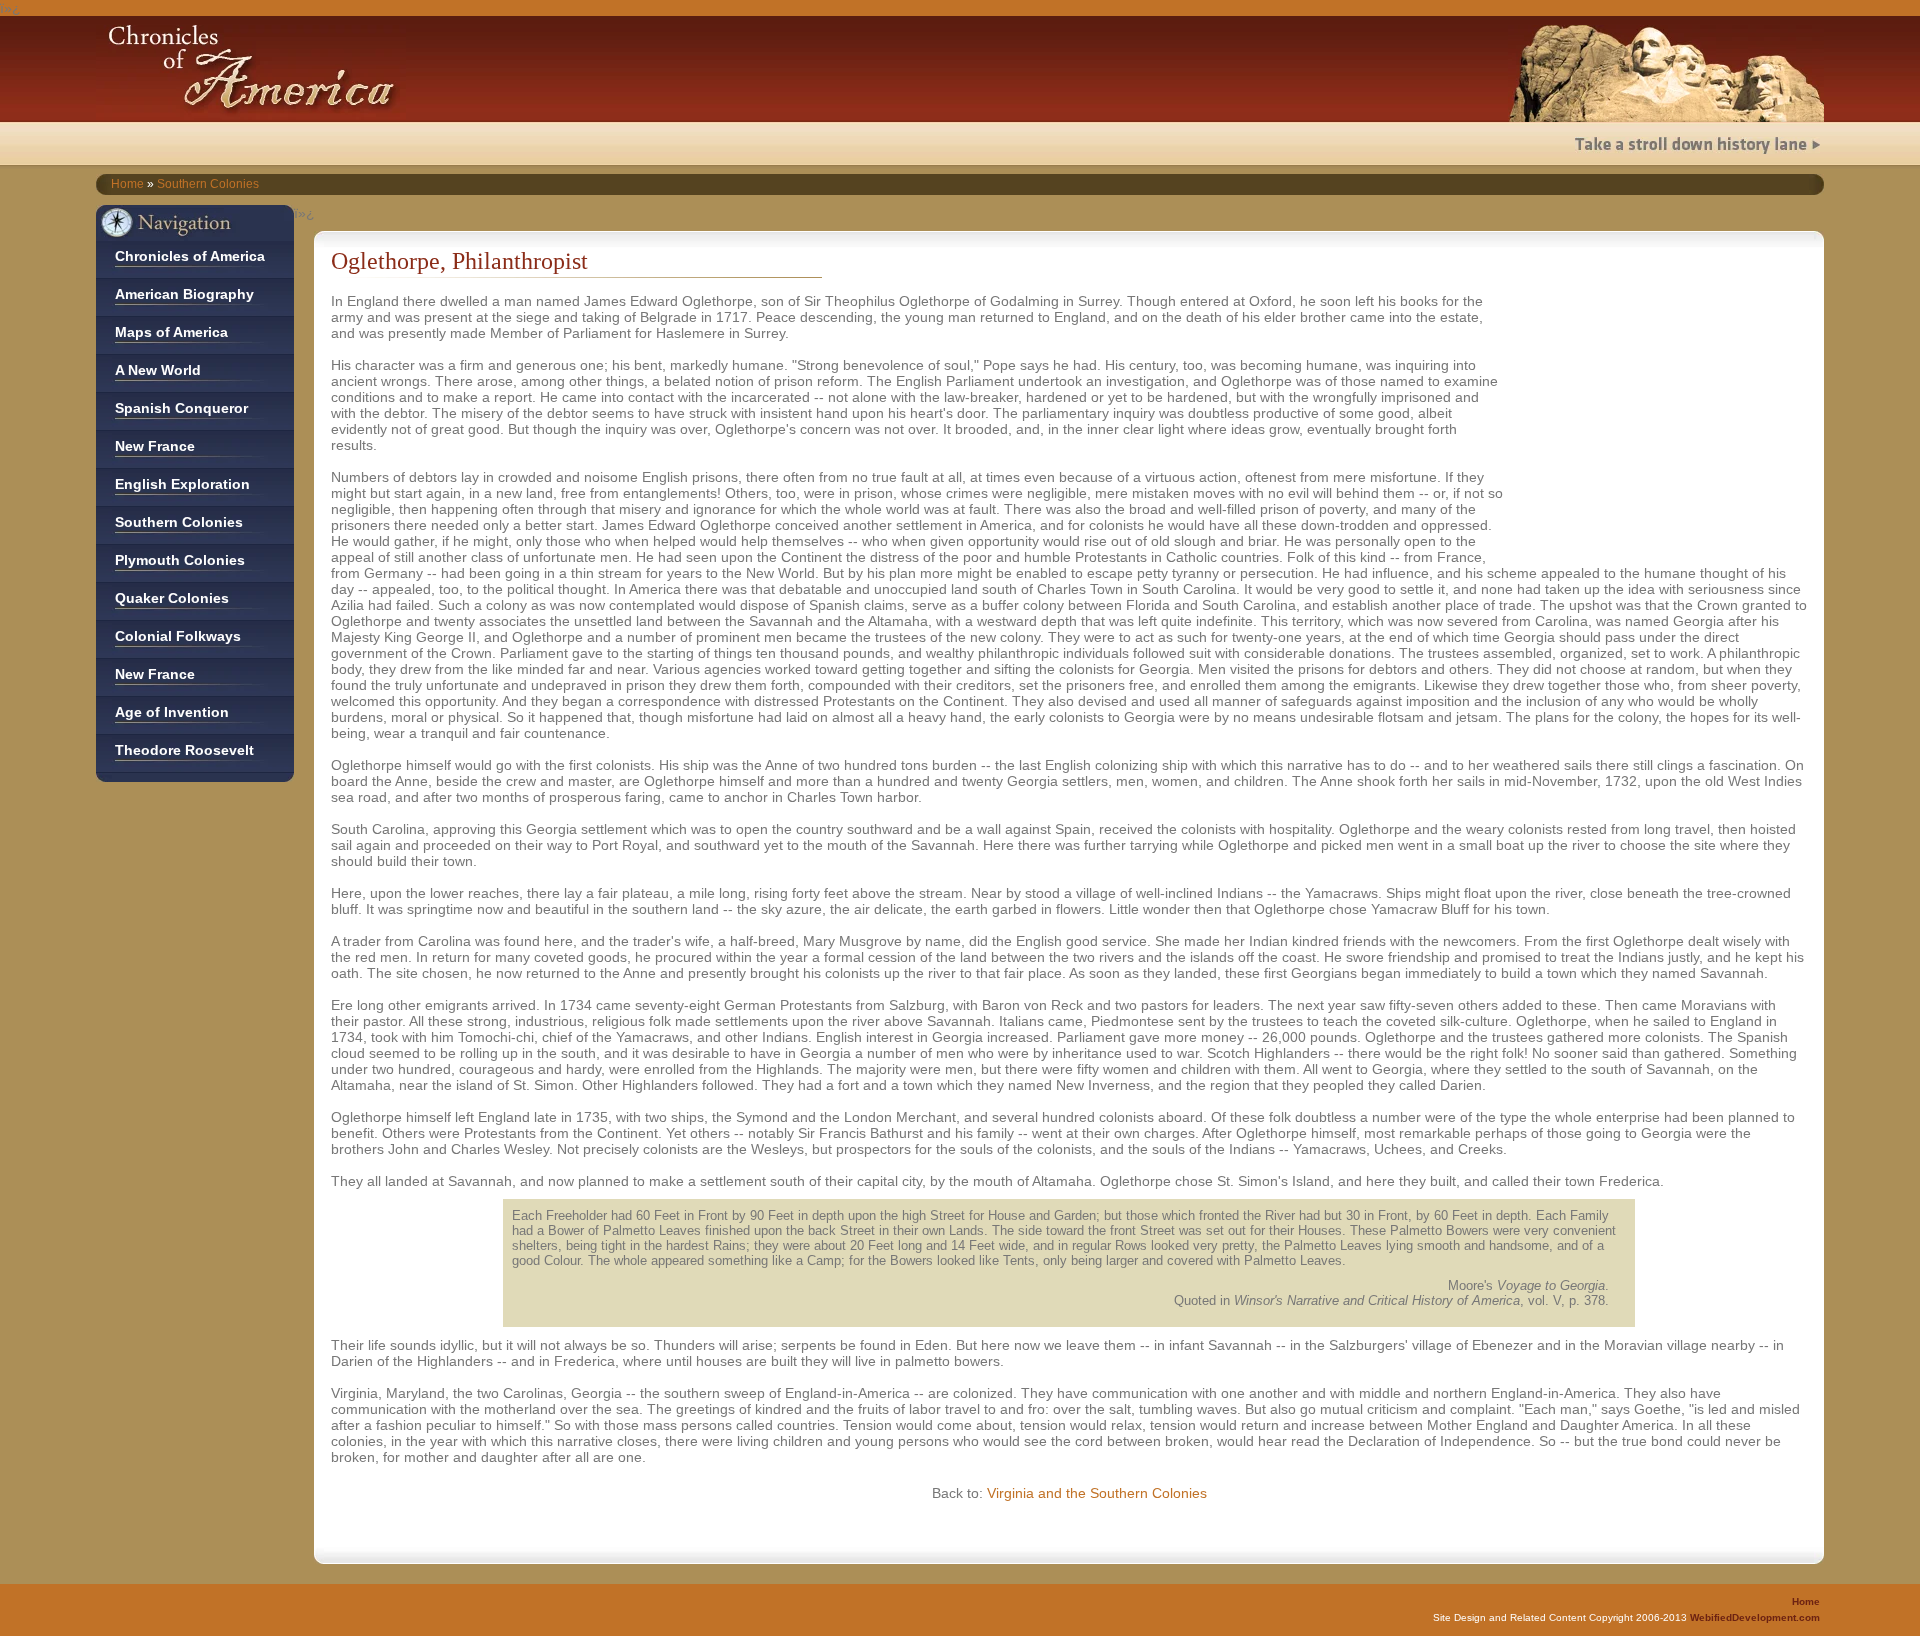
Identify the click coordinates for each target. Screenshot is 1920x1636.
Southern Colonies (208, 184)
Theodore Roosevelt (184, 750)
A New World (158, 370)
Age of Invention (172, 712)
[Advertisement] (1664, 418)
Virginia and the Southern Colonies (1097, 1493)
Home (127, 184)
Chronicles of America (190, 256)
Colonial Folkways (178, 636)
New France (155, 446)
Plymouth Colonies (180, 560)
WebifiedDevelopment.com (1755, 1617)
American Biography (184, 294)
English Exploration (182, 484)
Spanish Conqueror (181, 408)
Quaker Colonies (172, 598)
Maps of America (171, 332)
